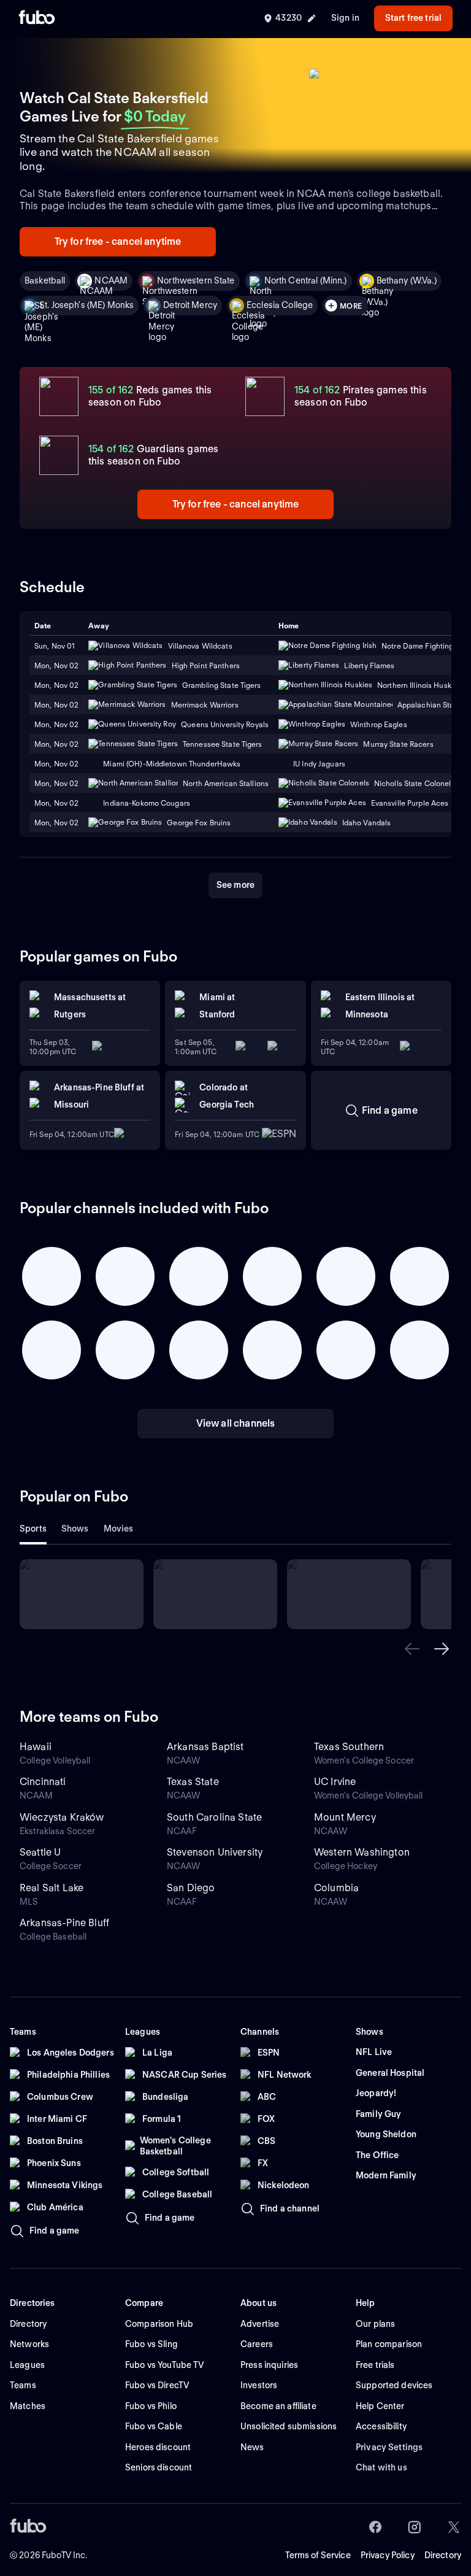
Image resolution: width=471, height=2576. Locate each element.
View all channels (236, 1423)
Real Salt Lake (52, 1888)
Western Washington (362, 1852)
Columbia (336, 1888)
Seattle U (40, 1852)
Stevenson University (215, 1852)
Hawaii (36, 1747)
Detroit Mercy (190, 305)
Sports (33, 1529)
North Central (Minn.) (306, 280)
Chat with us (381, 2467)
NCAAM (111, 280)
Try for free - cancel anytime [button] (118, 241)
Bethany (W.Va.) (407, 280)
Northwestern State (196, 280)
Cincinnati (43, 1782)
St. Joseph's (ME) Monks (86, 305)
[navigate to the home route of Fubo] (37, 18)
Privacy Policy (388, 2555)
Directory (443, 2555)
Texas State (193, 1782)
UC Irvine (335, 1782)
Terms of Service (318, 2555)
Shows (75, 1529)
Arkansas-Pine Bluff (64, 1923)
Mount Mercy (345, 1817)
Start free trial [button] (413, 18)
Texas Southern (349, 1747)
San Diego (191, 1888)
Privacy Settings (389, 2447)
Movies (119, 1529)
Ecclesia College (280, 305)
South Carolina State (214, 1817)
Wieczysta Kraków (62, 1817)
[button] (412, 1649)
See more (235, 885)
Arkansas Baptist (205, 1747)
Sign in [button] (345, 18)
